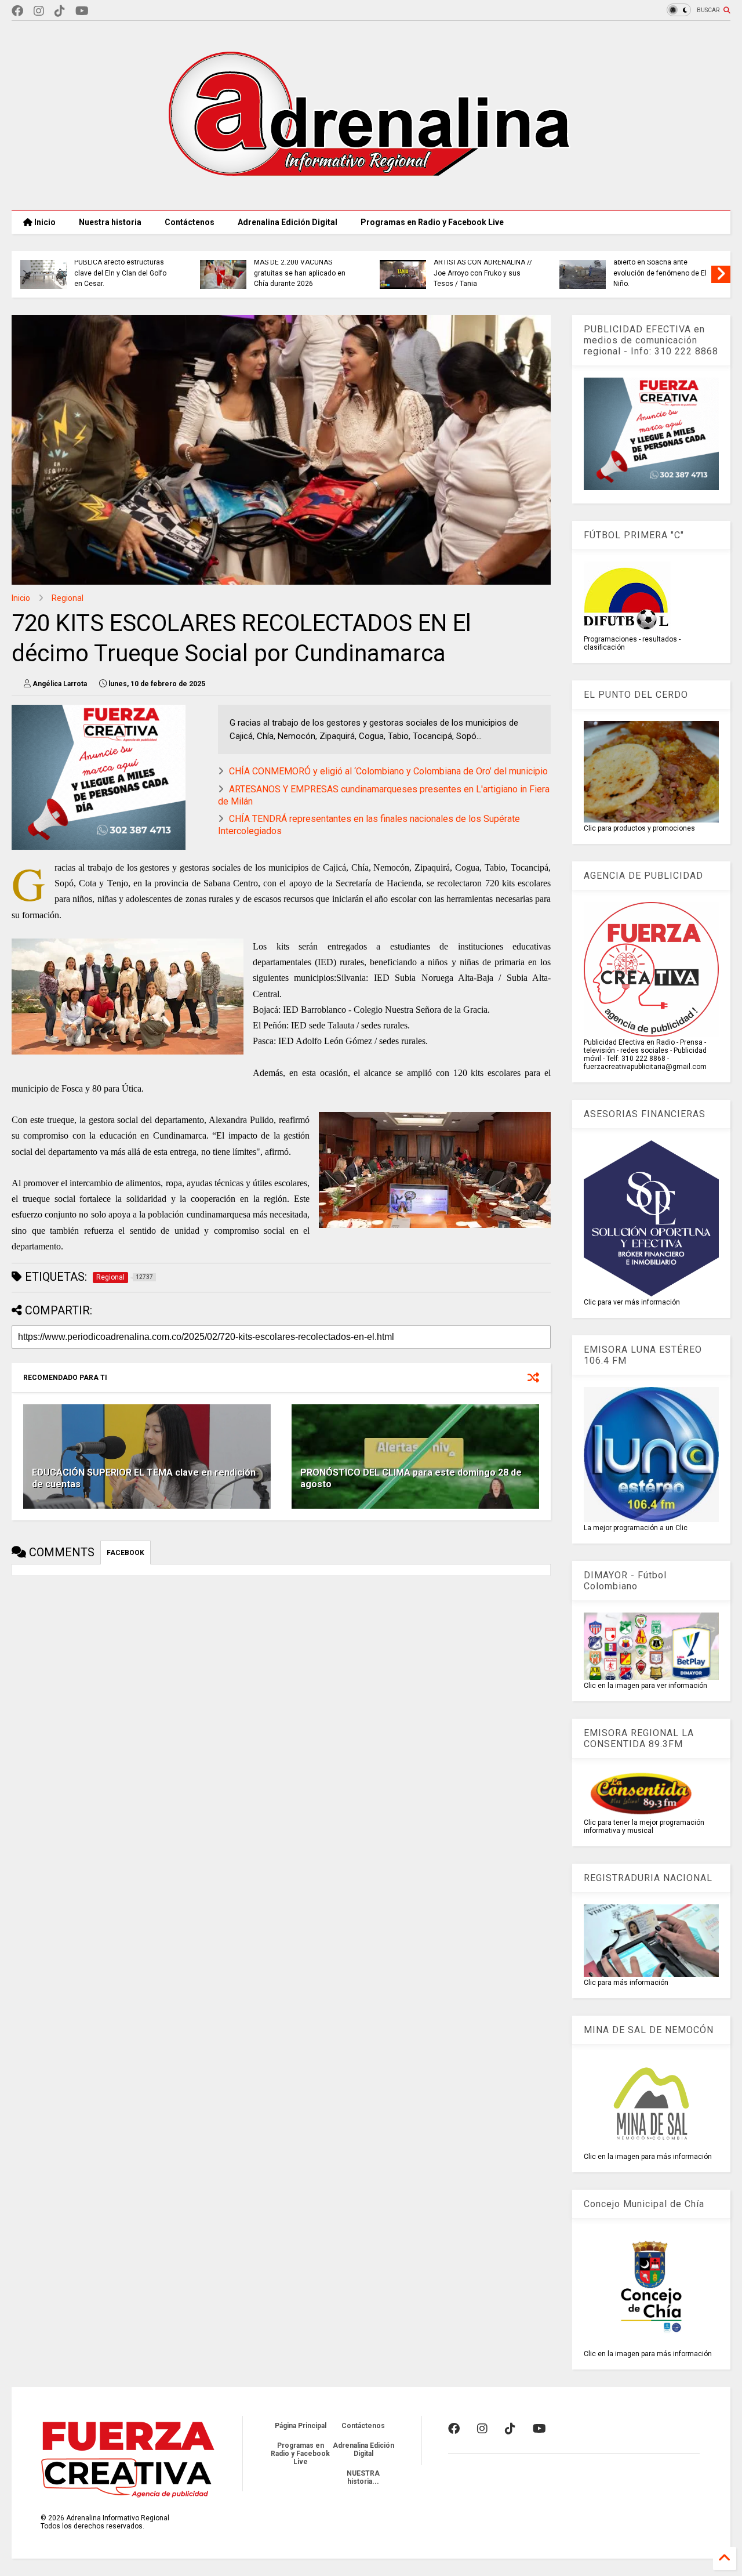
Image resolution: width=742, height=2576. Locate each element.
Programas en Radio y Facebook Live (432, 222)
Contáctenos (190, 222)
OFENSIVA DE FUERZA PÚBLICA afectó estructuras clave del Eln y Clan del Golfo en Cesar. (120, 268)
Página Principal (301, 2426)
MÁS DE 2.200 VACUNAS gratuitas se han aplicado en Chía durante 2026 (300, 273)
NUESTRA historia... (363, 2477)
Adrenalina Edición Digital (288, 222)
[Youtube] (82, 11)
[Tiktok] (60, 11)
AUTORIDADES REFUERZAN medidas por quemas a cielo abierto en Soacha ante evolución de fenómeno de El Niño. (660, 262)
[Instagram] (39, 11)
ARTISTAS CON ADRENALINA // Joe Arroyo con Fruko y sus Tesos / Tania (483, 273)
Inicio (44, 222)
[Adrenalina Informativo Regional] (371, 195)
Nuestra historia (110, 222)
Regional (68, 598)
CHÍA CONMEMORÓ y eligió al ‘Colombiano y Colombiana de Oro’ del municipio (388, 771)
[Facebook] (17, 11)
